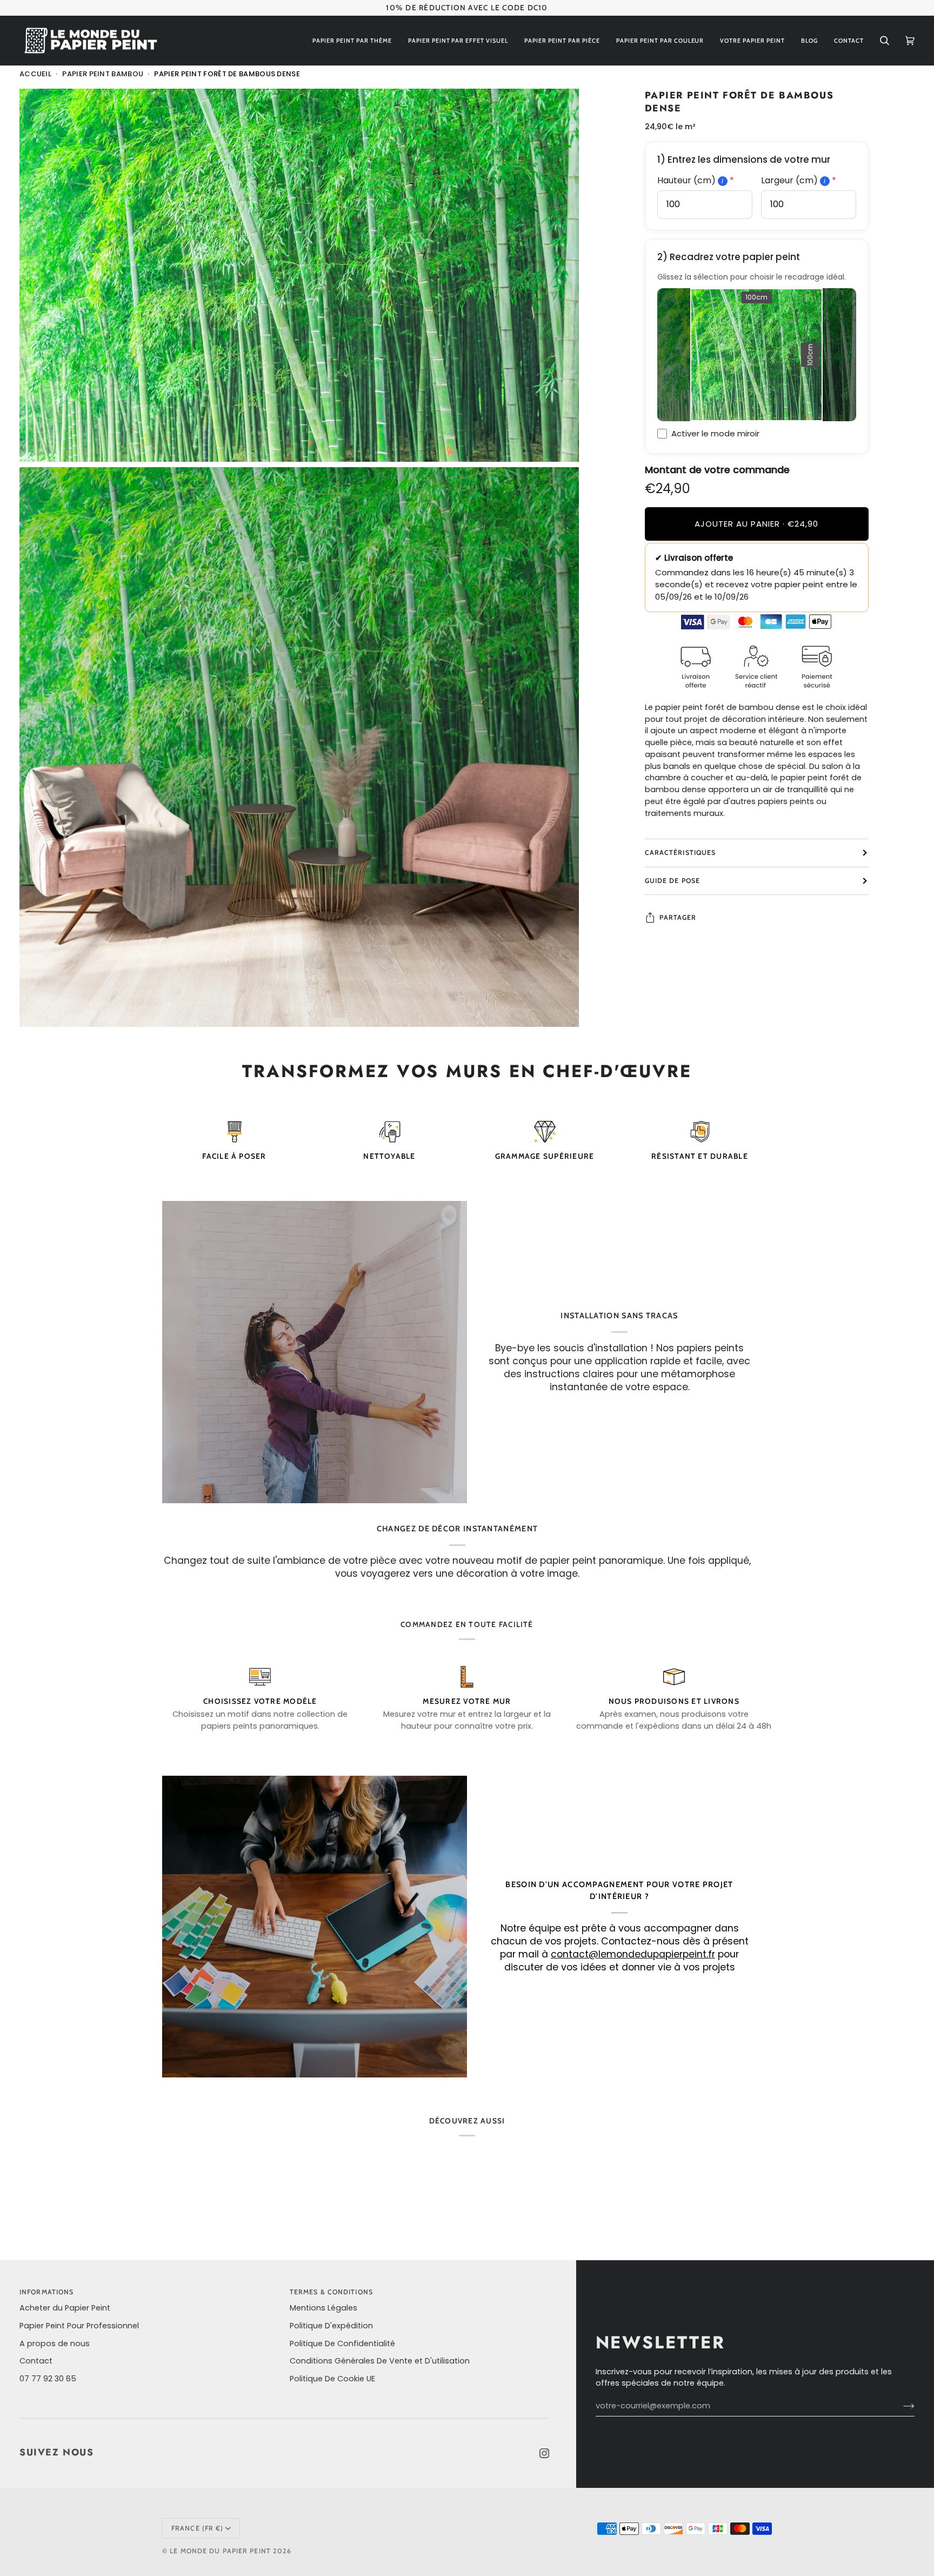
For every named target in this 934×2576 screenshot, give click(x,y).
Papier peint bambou (103, 74)
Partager (678, 917)
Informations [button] (46, 2292)
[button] (352, 41)
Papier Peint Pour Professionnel (79, 2326)
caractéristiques (681, 852)
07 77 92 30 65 (48, 2379)
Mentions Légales (323, 2308)
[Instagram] (544, 2453)
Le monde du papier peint (220, 2551)
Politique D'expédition (331, 2326)
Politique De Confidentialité (342, 2343)
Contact (36, 2361)
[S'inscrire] (900, 2406)
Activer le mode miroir (715, 433)
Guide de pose (672, 881)
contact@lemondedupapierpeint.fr (633, 1955)
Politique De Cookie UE (332, 2379)
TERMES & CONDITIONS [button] (331, 2292)
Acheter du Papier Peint (65, 2308)
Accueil (35, 74)
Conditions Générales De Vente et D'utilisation (380, 2361)
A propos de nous (55, 2343)
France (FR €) (197, 2528)
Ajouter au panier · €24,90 (756, 524)
